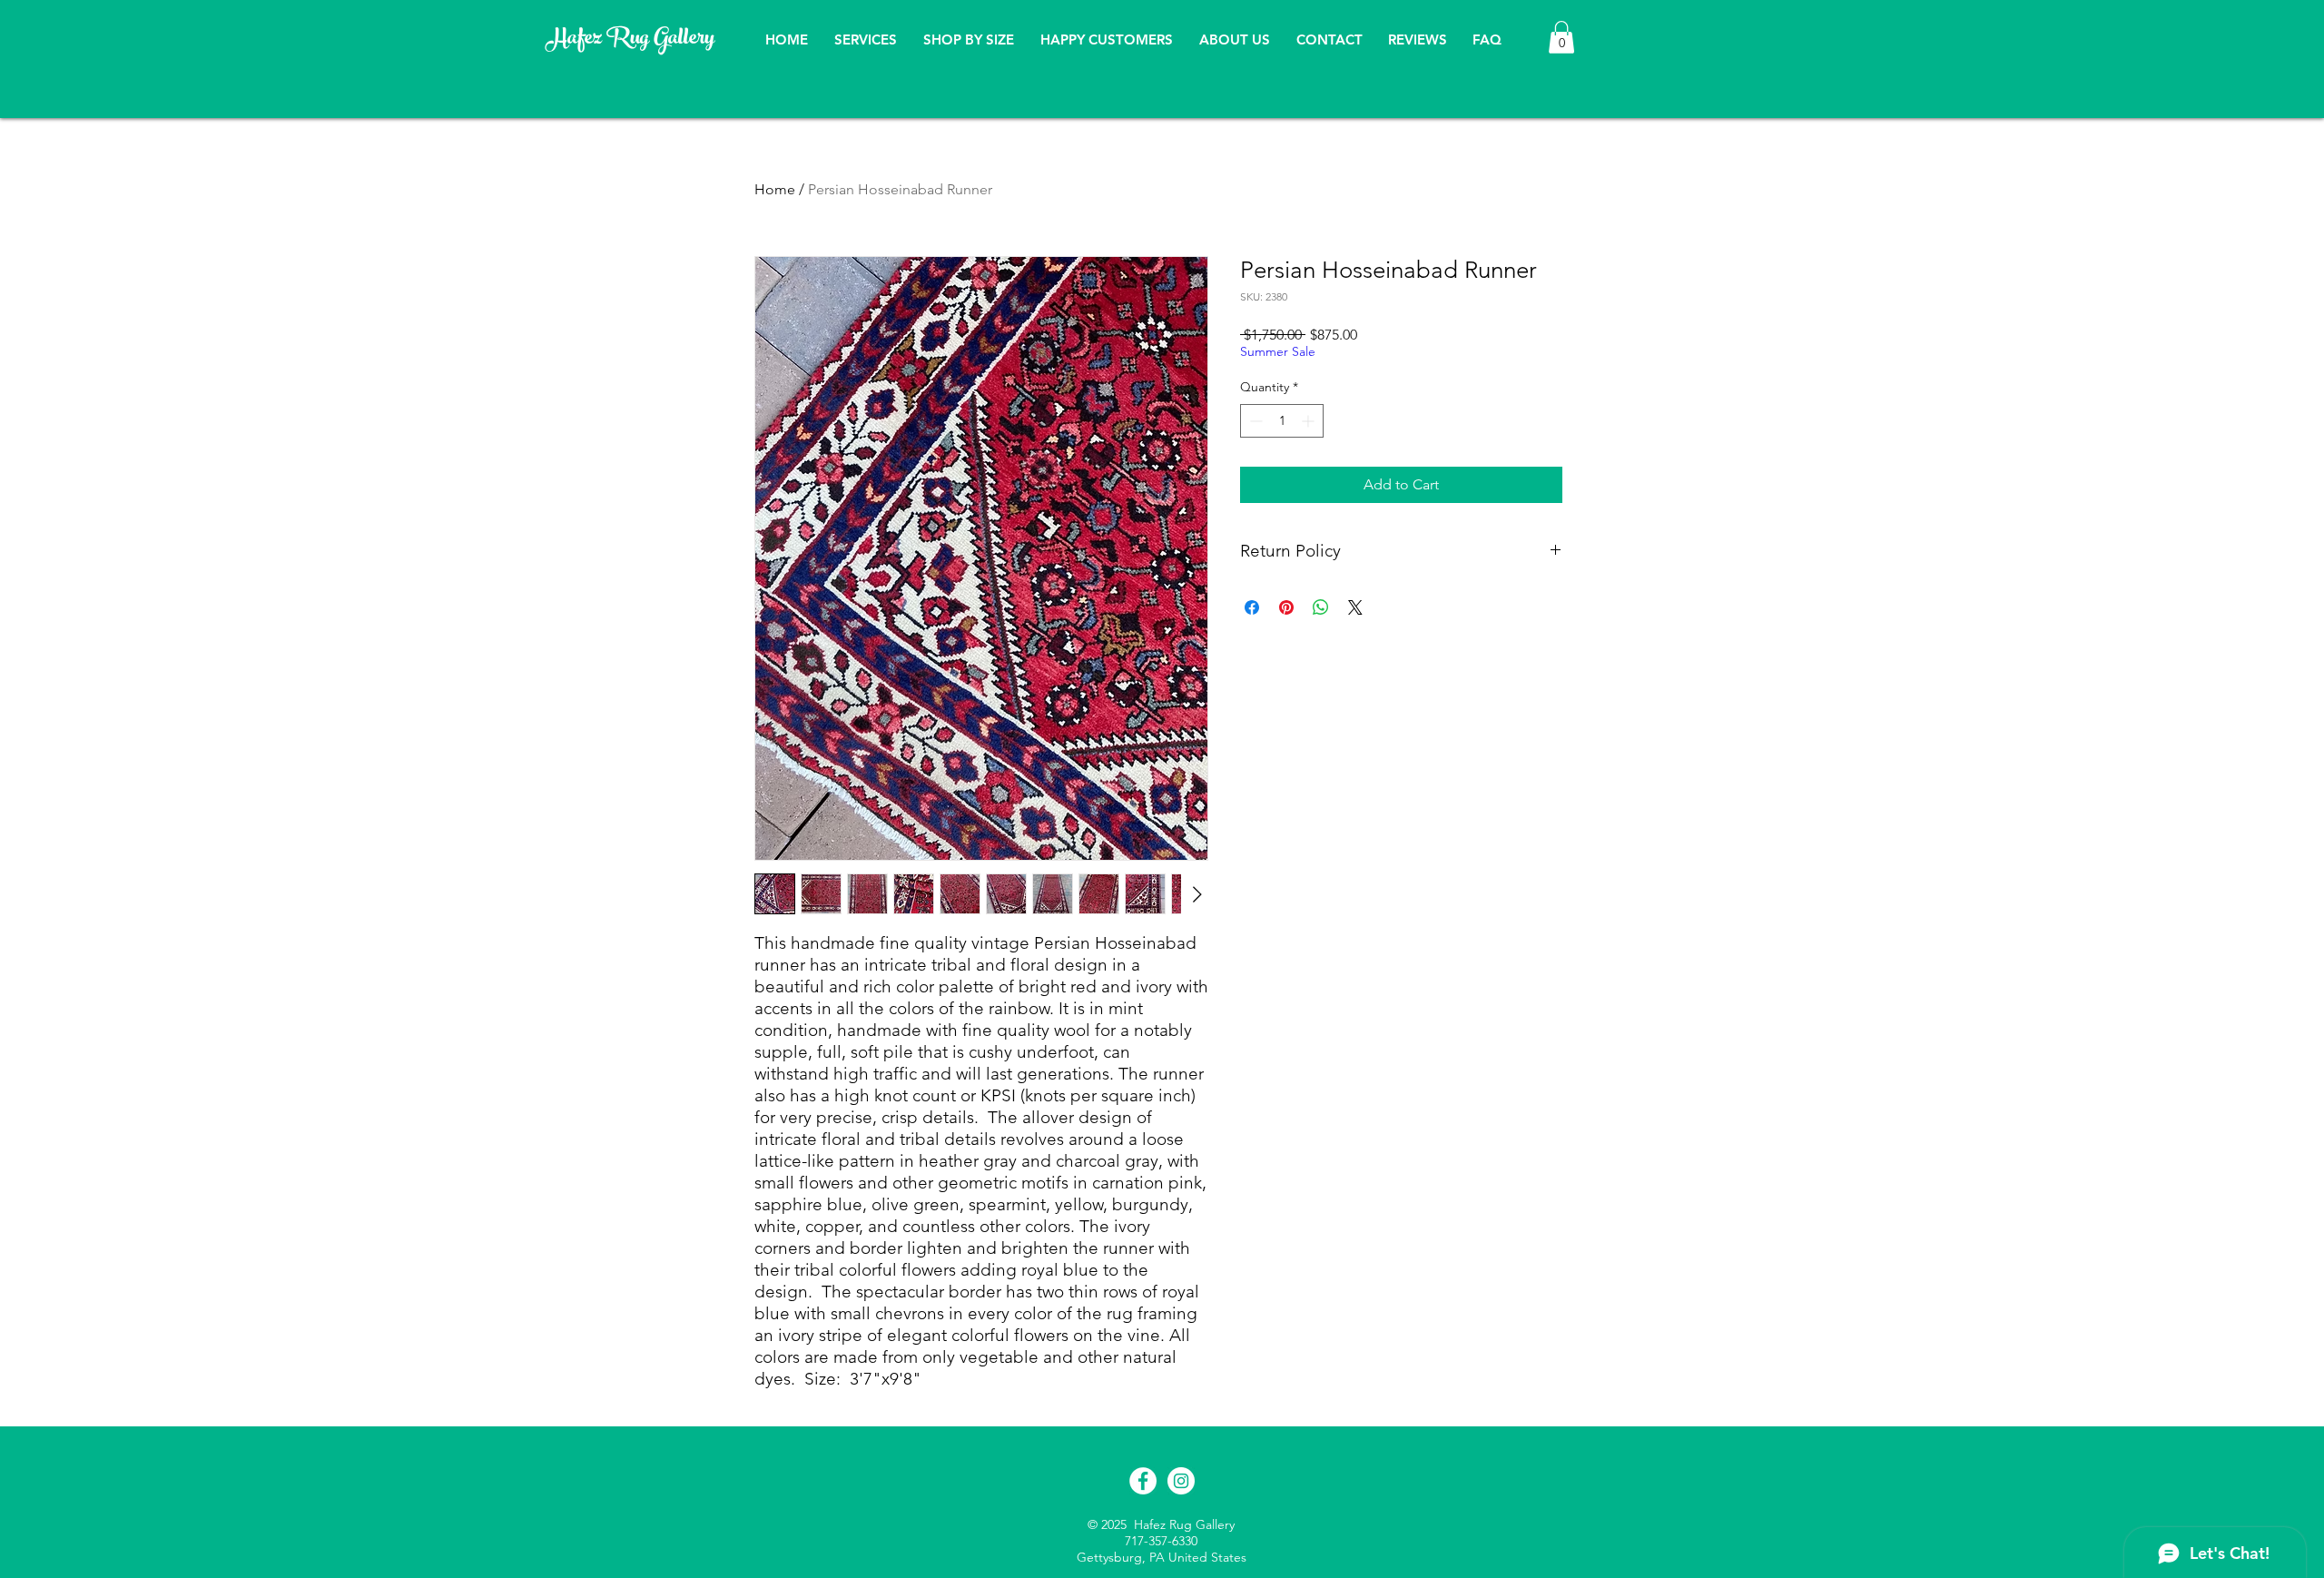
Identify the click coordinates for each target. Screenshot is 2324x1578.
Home (775, 189)
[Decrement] (1254, 421)
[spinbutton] (1282, 421)
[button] (1561, 37)
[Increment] (1310, 421)
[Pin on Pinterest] (1286, 607)
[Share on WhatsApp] (1321, 607)
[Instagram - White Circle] (1181, 1481)
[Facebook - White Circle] (1143, 1481)
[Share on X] (1355, 607)
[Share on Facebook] (1252, 607)
